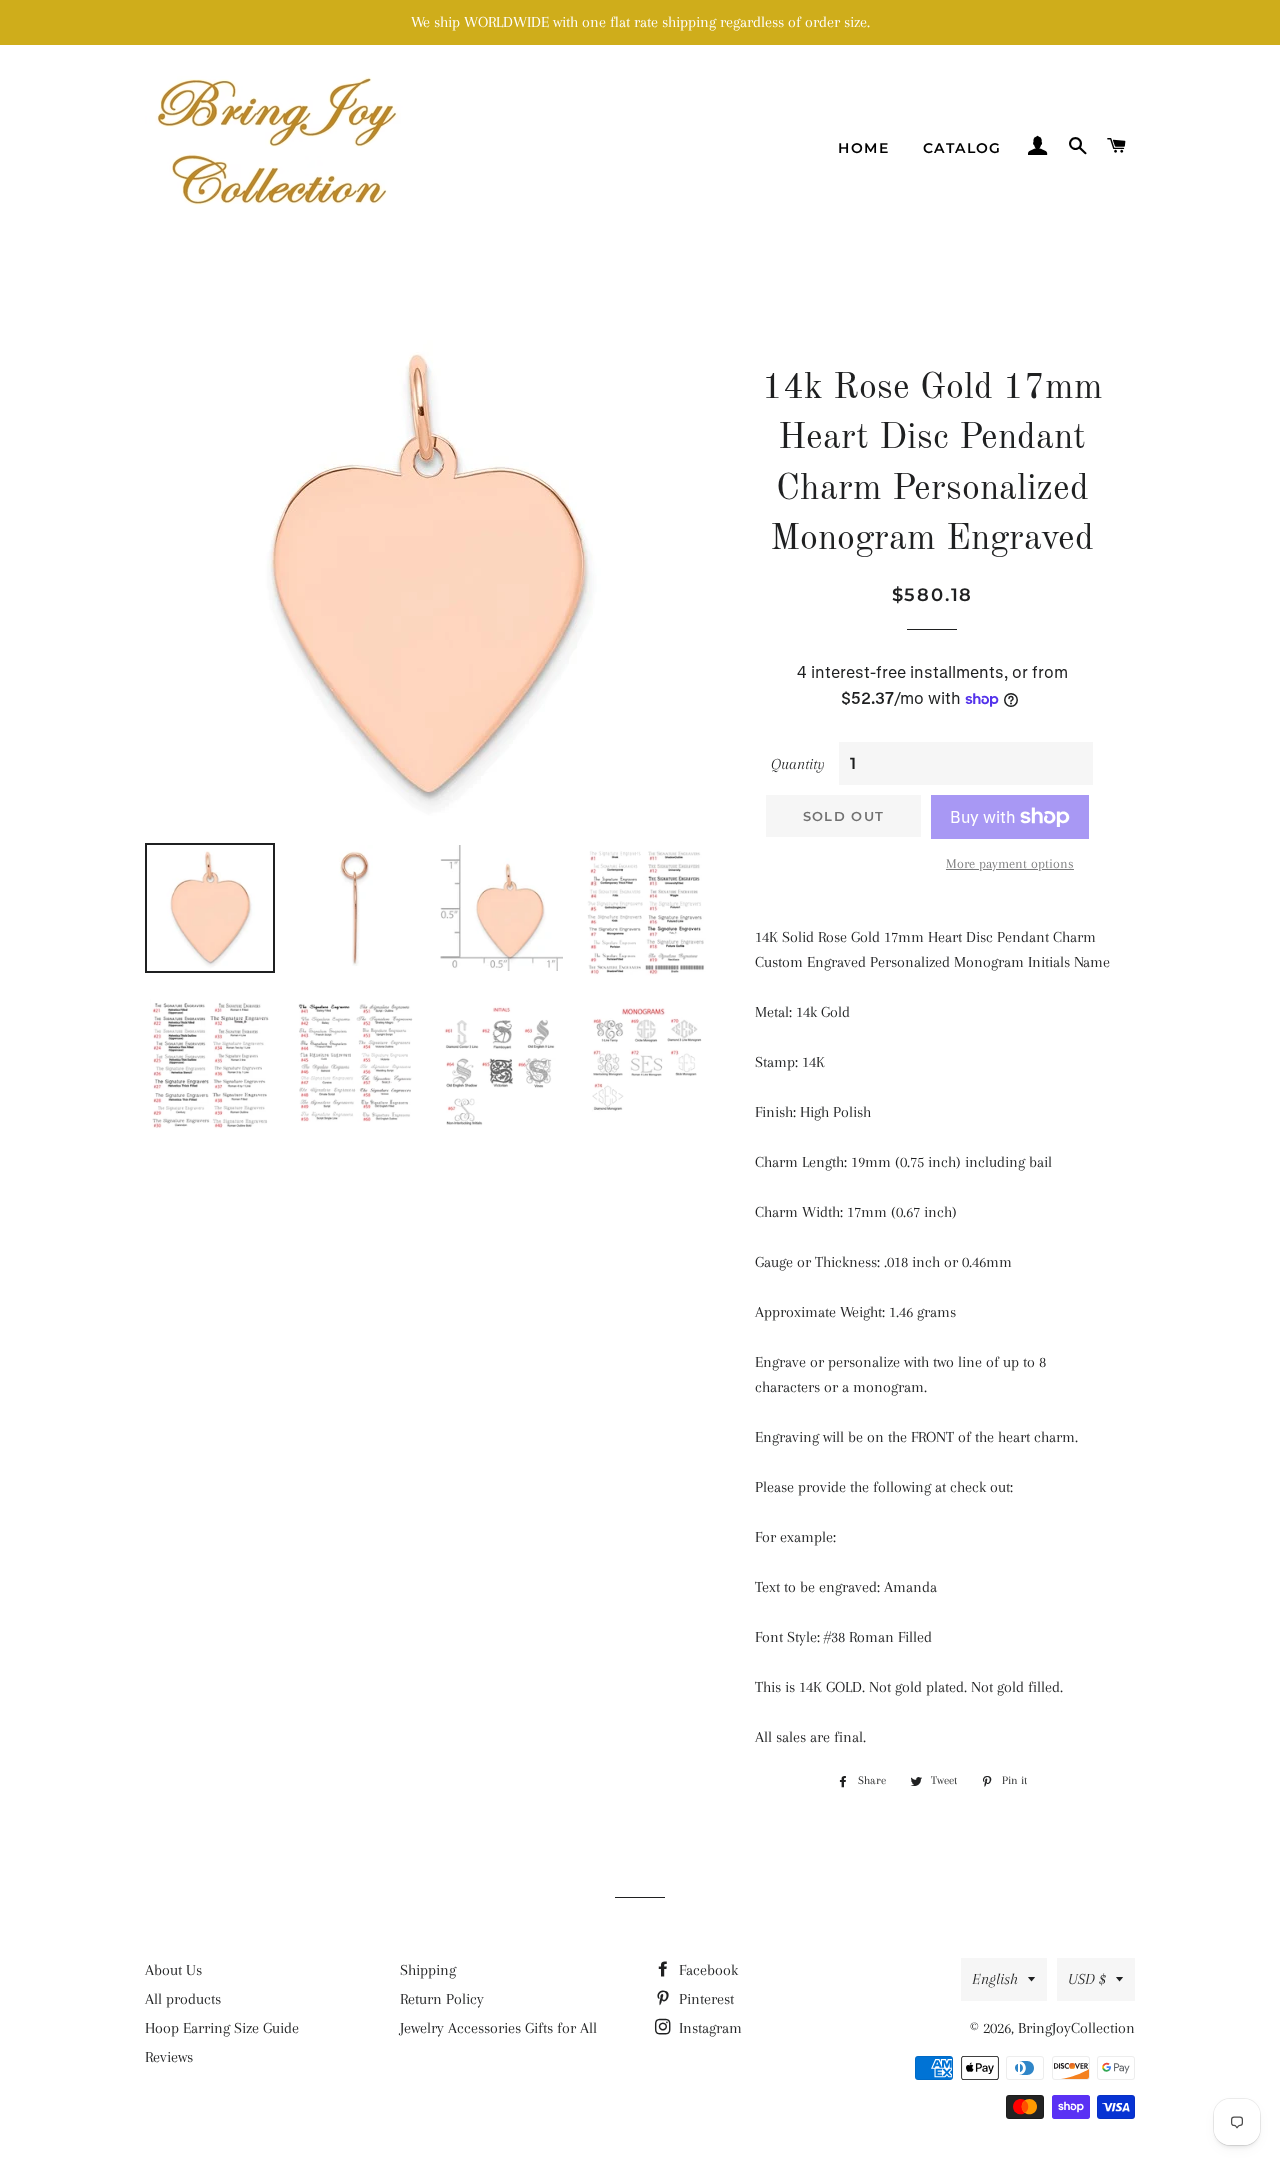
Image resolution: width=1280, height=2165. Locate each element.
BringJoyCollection (1076, 2028)
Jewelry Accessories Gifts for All (498, 2028)
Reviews (169, 2057)
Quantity (798, 764)
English (995, 1979)
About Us (173, 1970)
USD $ (1087, 1979)
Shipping (428, 1970)
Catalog (962, 148)
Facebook (706, 1970)
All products (183, 1999)
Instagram (708, 2028)
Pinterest (704, 1999)
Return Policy (442, 1999)
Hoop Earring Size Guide (222, 2028)
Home (863, 148)
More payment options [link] (1010, 863)
